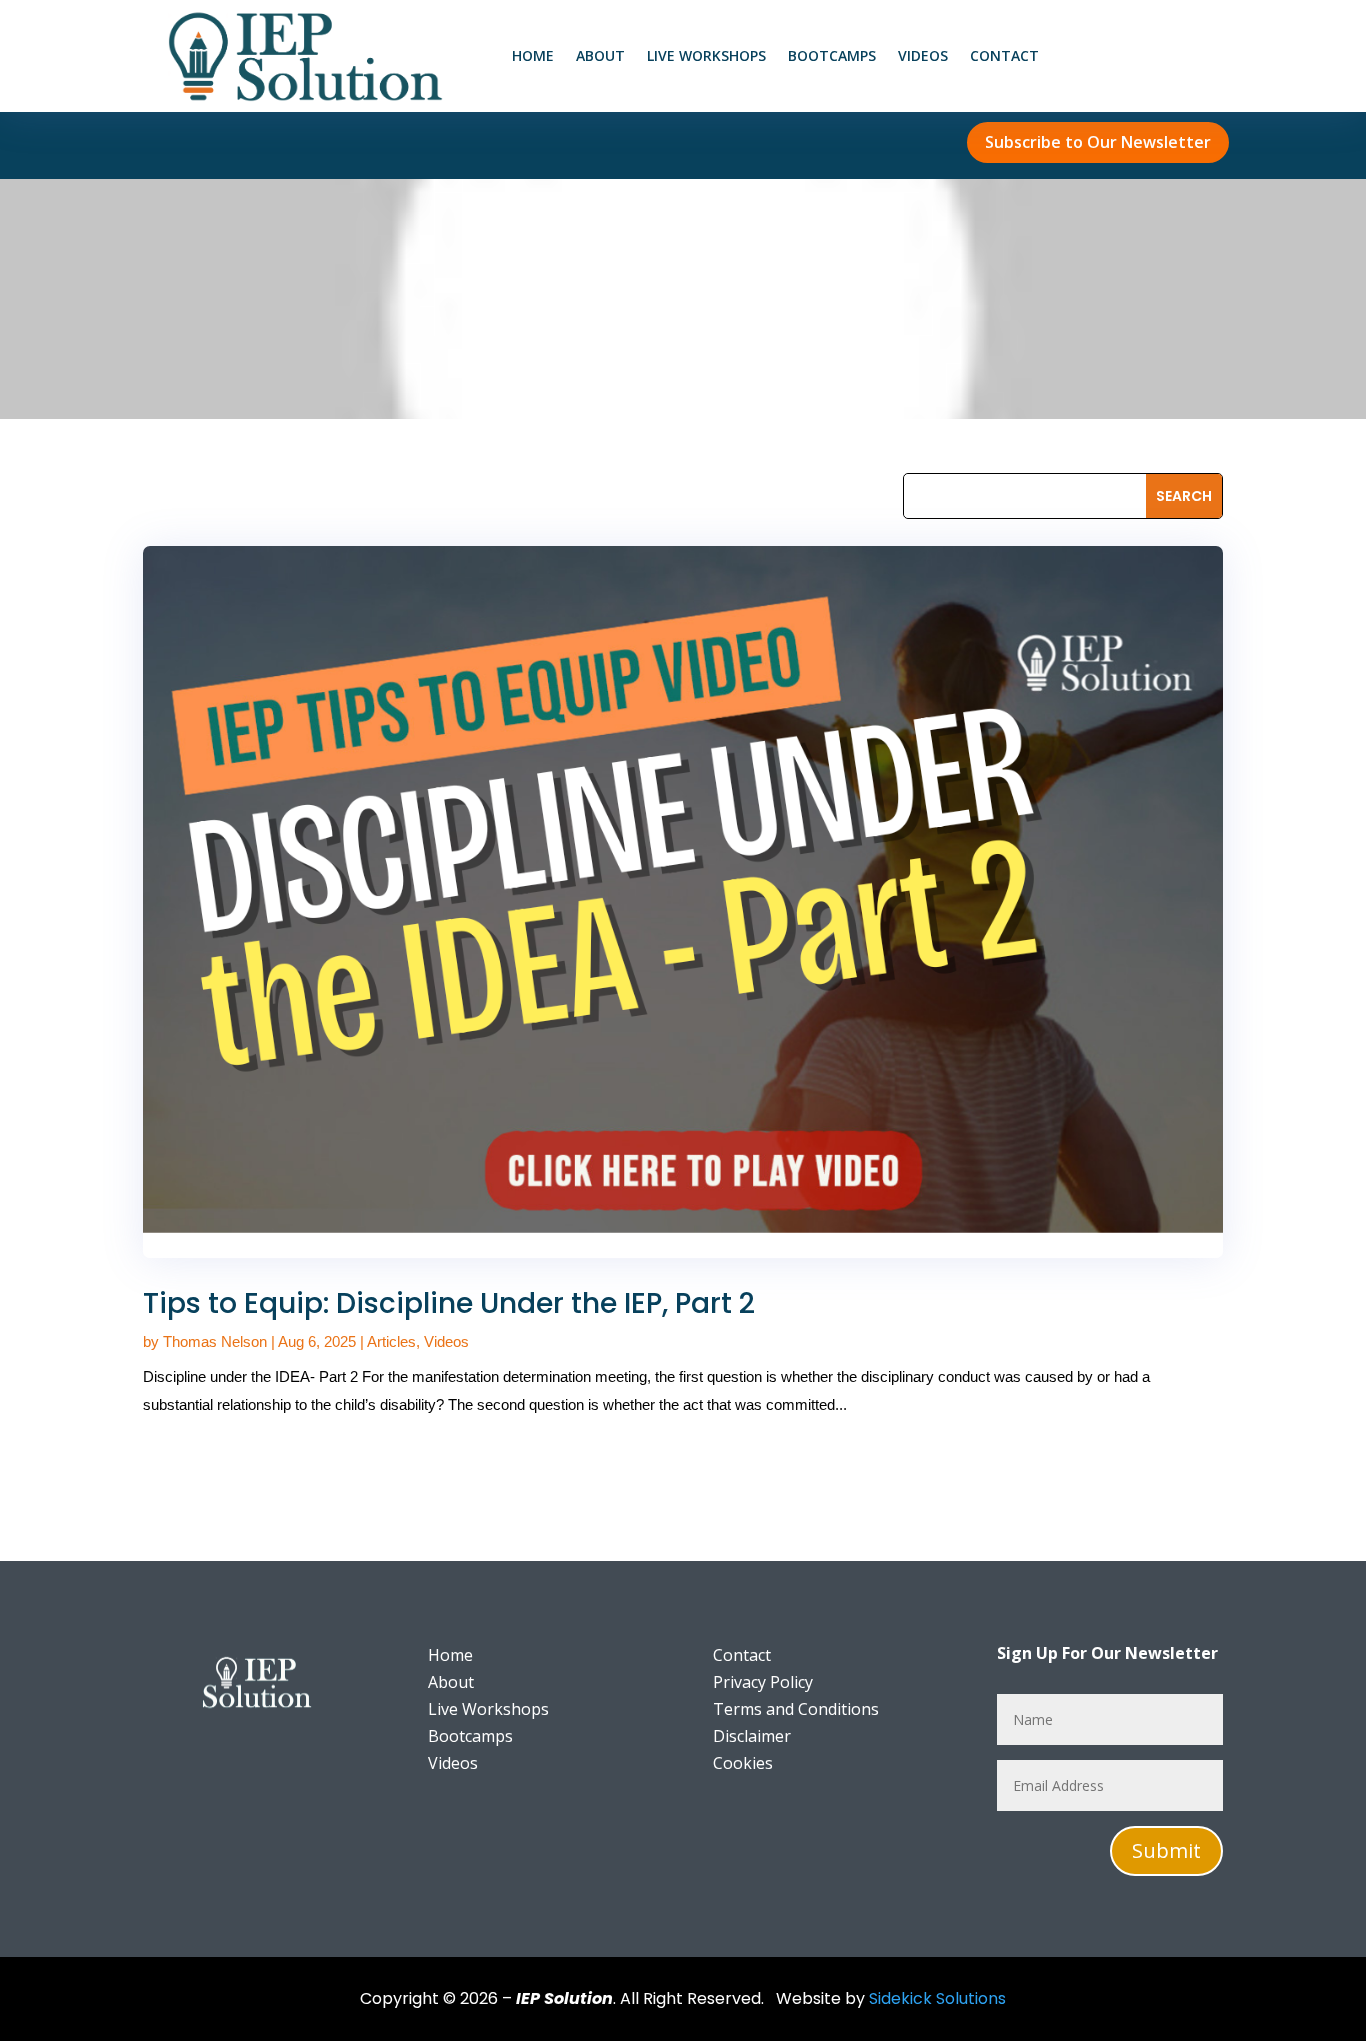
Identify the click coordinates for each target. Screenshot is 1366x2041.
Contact (1004, 57)
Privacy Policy (763, 1682)
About (600, 57)
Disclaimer (752, 1736)
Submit (1166, 1850)
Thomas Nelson (215, 1341)
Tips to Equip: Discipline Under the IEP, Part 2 (449, 1303)
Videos (923, 57)
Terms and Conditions (796, 1709)
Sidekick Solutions (937, 1998)
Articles (391, 1341)
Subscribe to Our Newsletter (1098, 142)
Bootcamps (832, 57)
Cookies (743, 1763)
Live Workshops (706, 57)
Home (533, 57)
